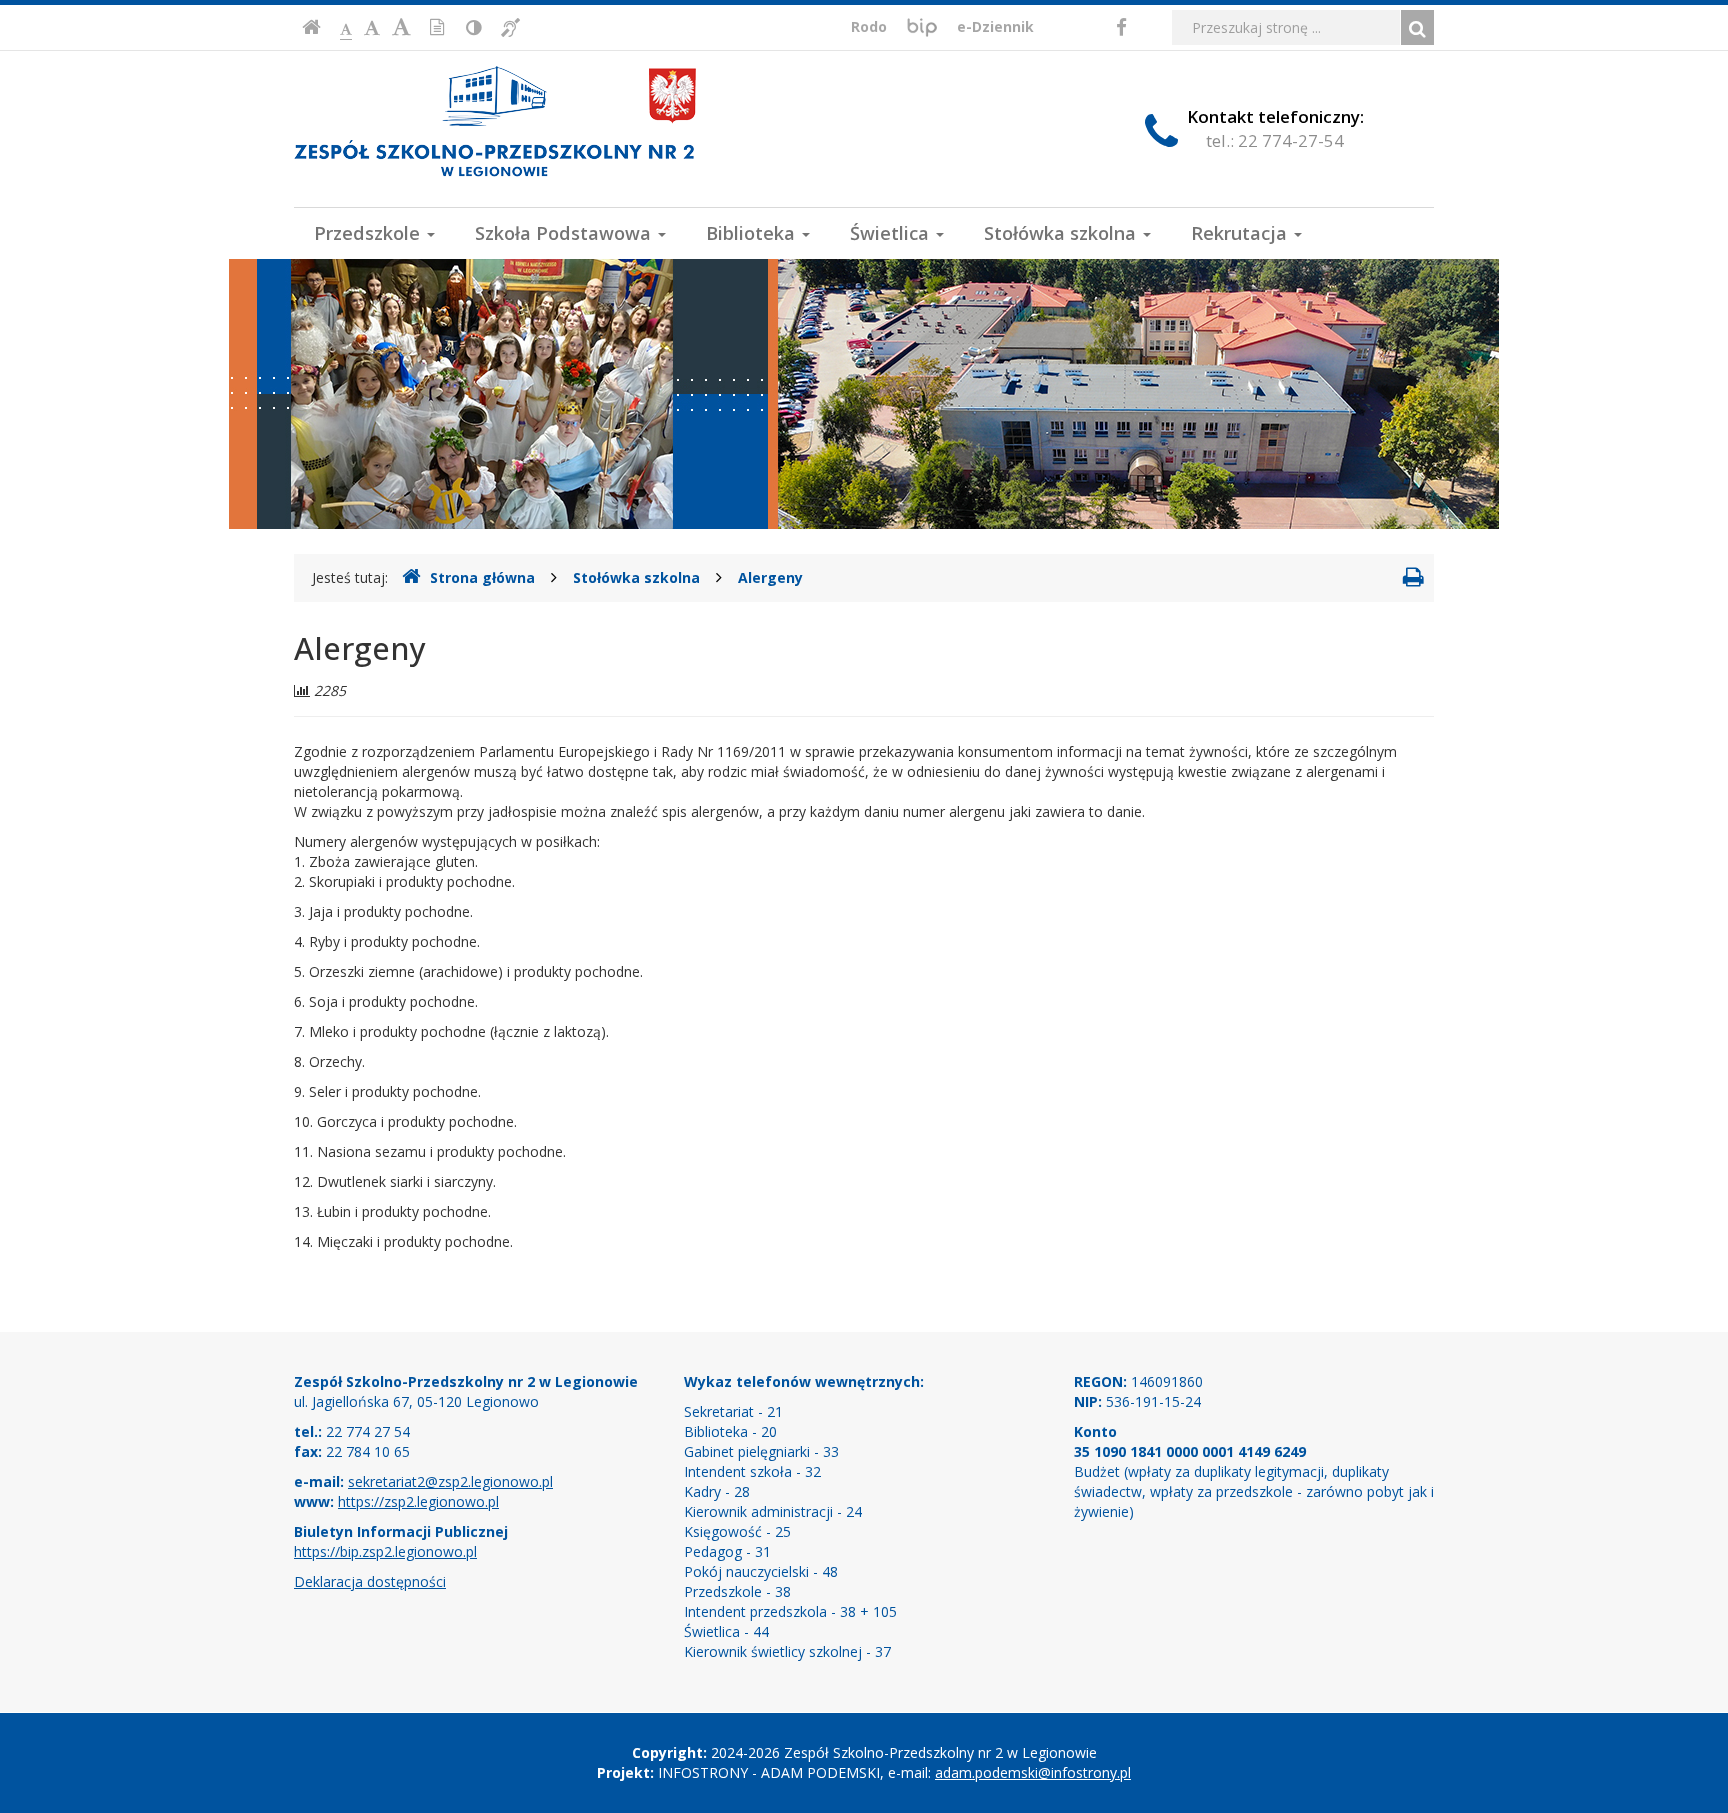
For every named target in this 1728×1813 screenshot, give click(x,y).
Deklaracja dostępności (370, 1581)
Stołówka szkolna (1062, 233)
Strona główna (482, 577)
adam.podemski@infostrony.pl (1033, 1772)
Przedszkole (369, 233)
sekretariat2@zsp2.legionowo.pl (450, 1481)
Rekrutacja (1241, 233)
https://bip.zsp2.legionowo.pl (385, 1551)
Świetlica (892, 233)
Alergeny (770, 577)
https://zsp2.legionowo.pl (418, 1501)
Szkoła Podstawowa (565, 233)
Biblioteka (753, 233)
